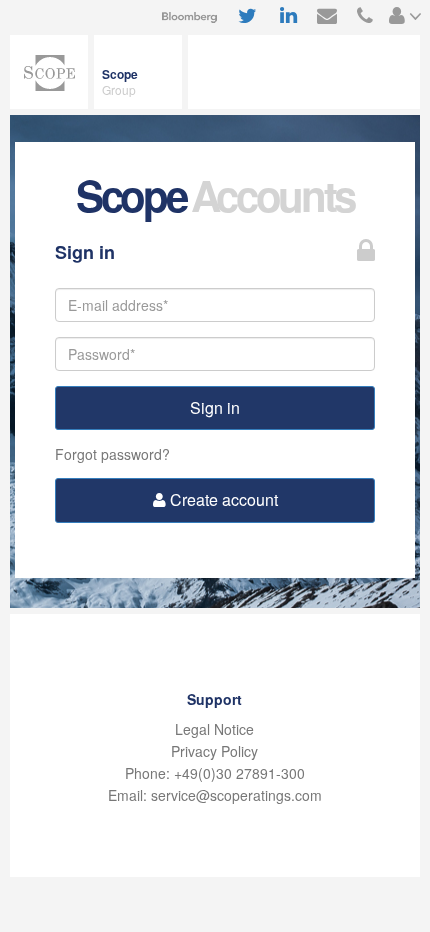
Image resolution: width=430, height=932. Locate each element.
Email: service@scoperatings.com (215, 795)
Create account (222, 499)
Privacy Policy (214, 751)
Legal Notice (214, 729)
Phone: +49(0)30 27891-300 (215, 773)
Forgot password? (112, 454)
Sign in (215, 407)
